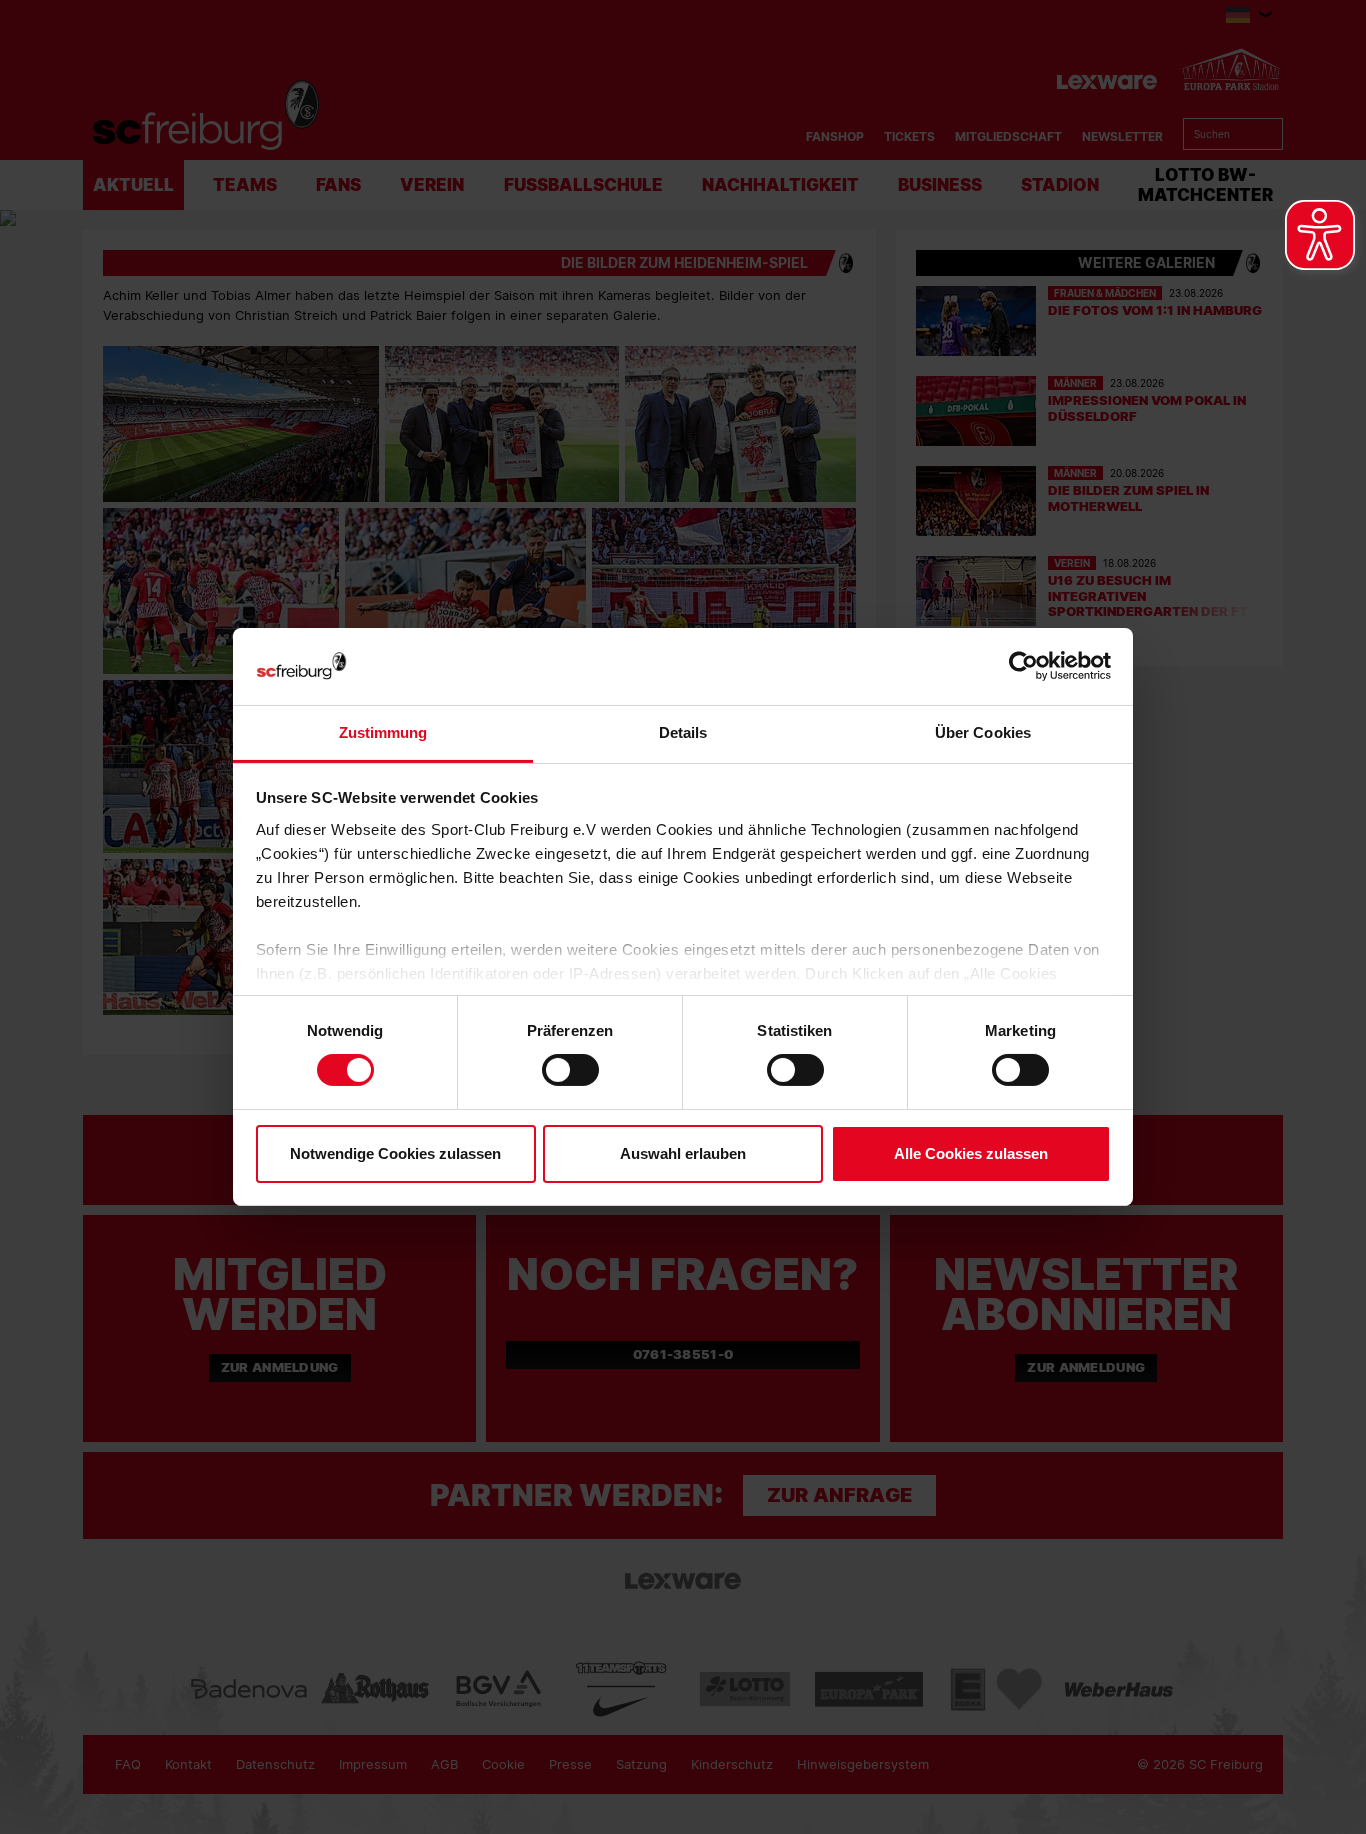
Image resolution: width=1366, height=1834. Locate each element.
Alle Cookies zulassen (971, 1153)
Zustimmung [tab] (383, 732)
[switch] (570, 1070)
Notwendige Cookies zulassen (395, 1153)
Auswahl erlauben (683, 1153)
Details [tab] (683, 732)
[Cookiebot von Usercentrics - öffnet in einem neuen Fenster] (1023, 666)
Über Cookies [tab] (983, 732)
